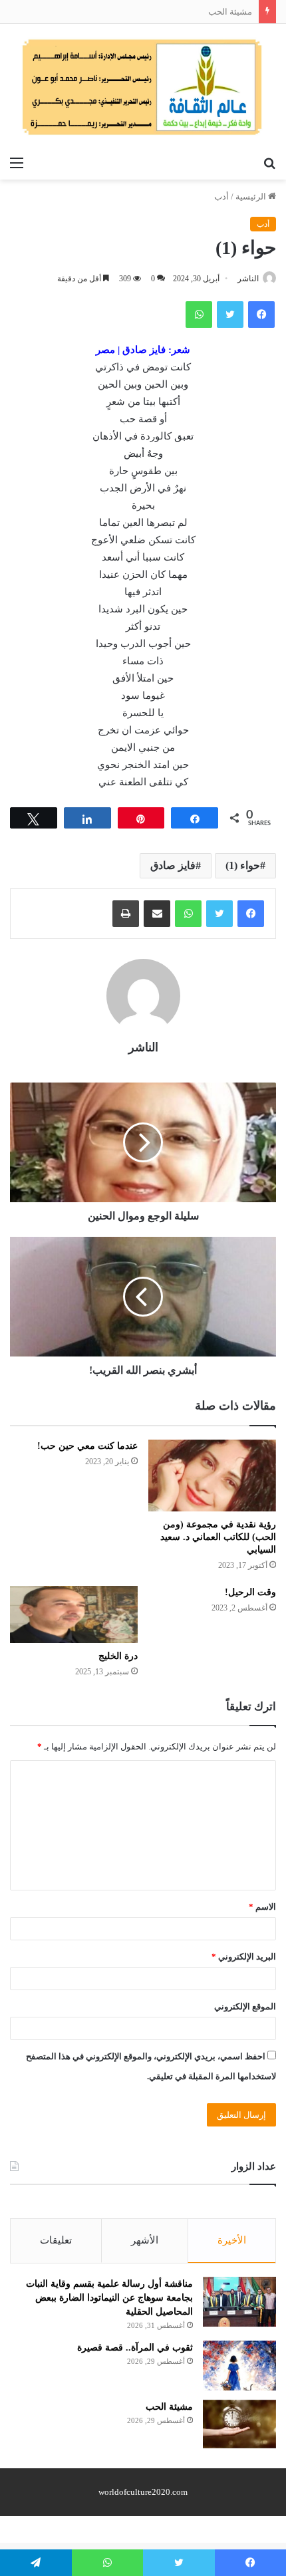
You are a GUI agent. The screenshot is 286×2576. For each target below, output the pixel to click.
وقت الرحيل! (250, 1592)
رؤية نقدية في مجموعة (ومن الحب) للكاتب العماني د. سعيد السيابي (218, 1537)
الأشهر (145, 2240)
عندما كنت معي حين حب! (87, 1446)
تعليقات (56, 2240)
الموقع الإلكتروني (245, 2006)
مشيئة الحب (230, 12)
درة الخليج (118, 1656)
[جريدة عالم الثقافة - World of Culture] (143, 87)
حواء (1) (243, 865)
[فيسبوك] (251, 914)
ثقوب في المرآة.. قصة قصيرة (135, 2348)
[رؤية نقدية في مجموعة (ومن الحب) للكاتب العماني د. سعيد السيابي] (212, 1476)
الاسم (262, 1907)
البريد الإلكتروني (244, 1957)
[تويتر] (219, 914)
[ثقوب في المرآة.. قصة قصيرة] (239, 2366)
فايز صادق (173, 865)
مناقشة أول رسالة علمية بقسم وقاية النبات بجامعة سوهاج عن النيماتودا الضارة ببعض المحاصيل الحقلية (109, 2298)
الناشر (248, 279)
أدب (221, 196)
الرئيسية (252, 196)
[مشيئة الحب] (239, 2424)
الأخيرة (232, 2240)
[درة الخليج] (74, 1614)
